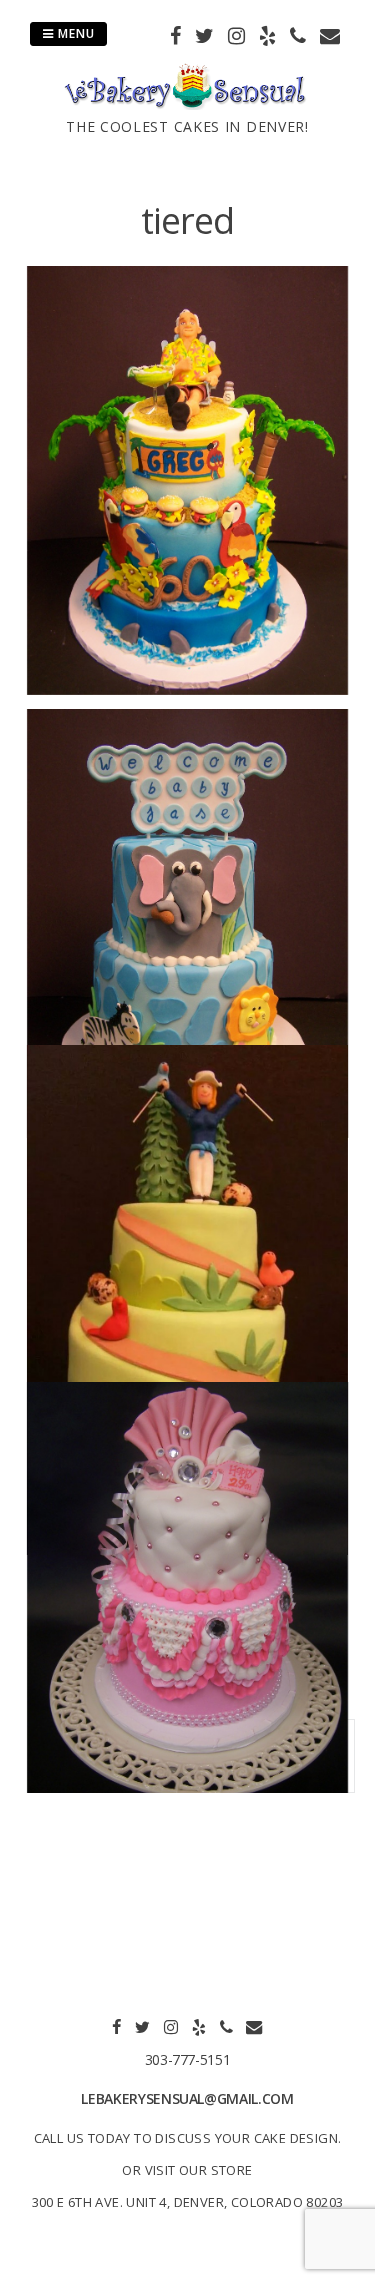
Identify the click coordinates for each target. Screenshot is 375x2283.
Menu (74, 33)
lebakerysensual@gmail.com (187, 2098)
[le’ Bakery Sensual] (187, 104)
